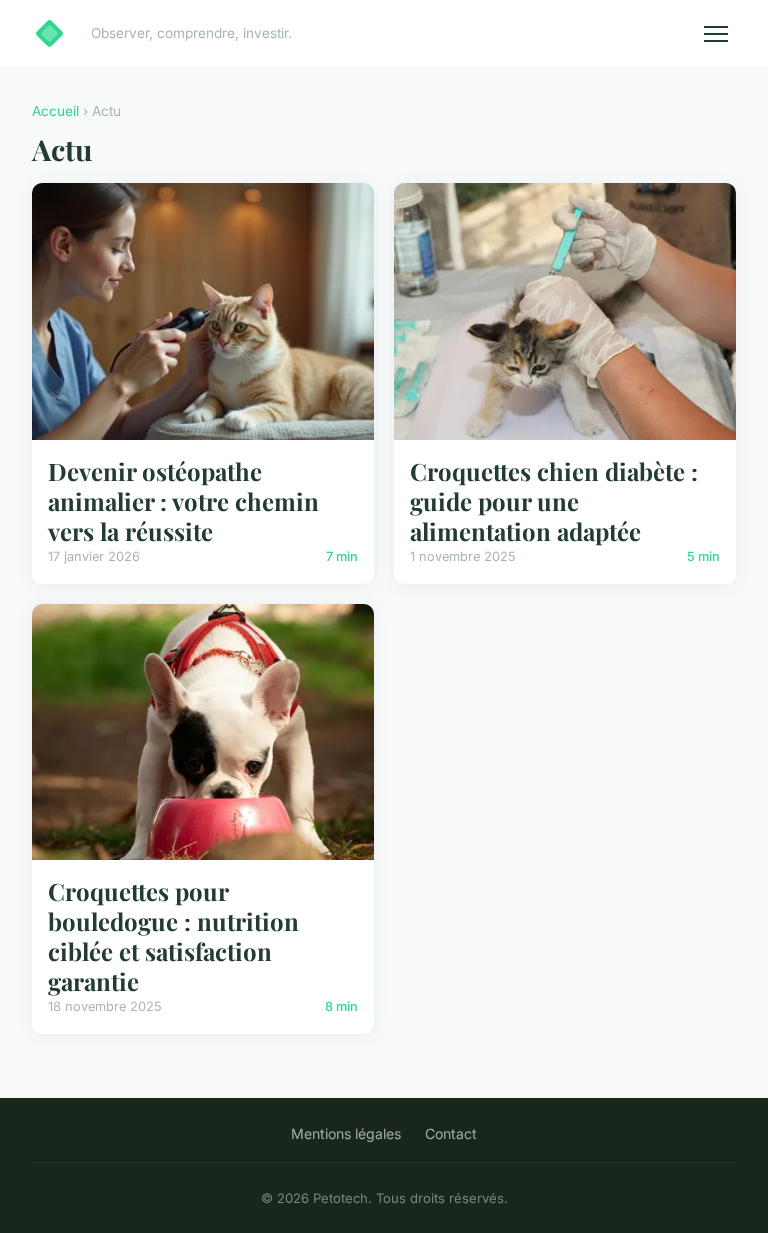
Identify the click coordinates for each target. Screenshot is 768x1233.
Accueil (55, 111)
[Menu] (716, 34)
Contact (451, 1133)
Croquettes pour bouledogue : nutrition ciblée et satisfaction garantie (173, 936)
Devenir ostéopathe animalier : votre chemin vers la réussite (183, 501)
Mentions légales (346, 1133)
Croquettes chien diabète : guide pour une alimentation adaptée (554, 501)
